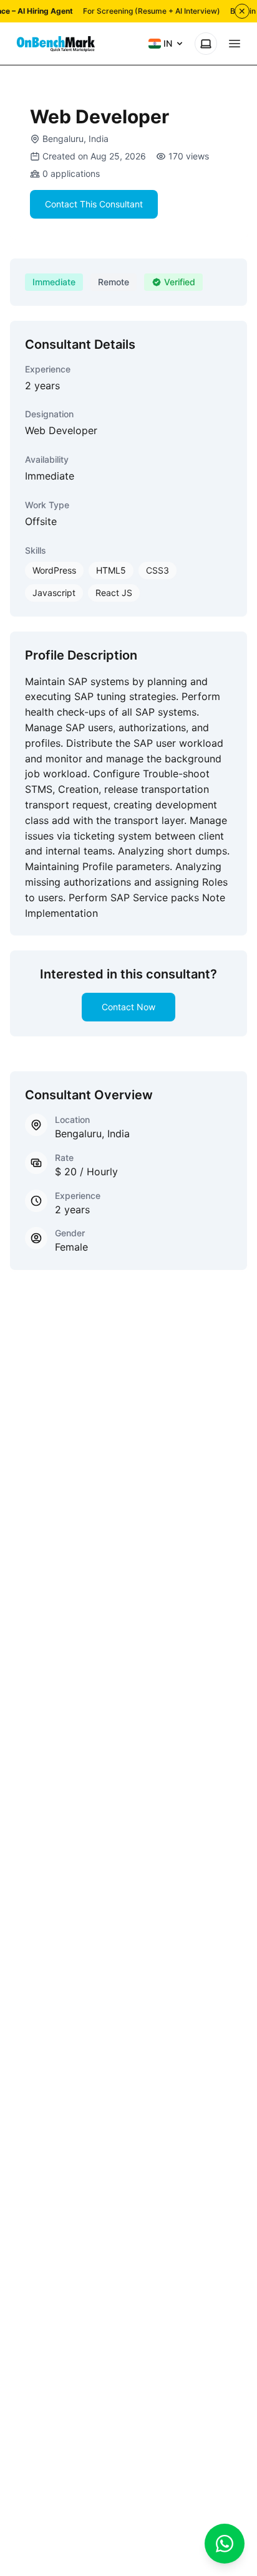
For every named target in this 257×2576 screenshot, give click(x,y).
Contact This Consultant (94, 204)
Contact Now (128, 1007)
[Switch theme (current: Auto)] (206, 44)
